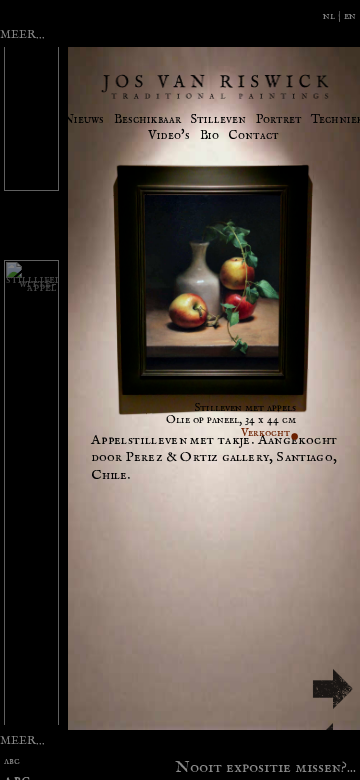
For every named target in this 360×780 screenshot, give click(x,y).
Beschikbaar (147, 119)
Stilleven (218, 119)
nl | (333, 15)
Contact (253, 135)
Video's (169, 135)
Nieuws (83, 119)
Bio (209, 135)
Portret (279, 119)
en (350, 15)
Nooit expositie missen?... (265, 765)
